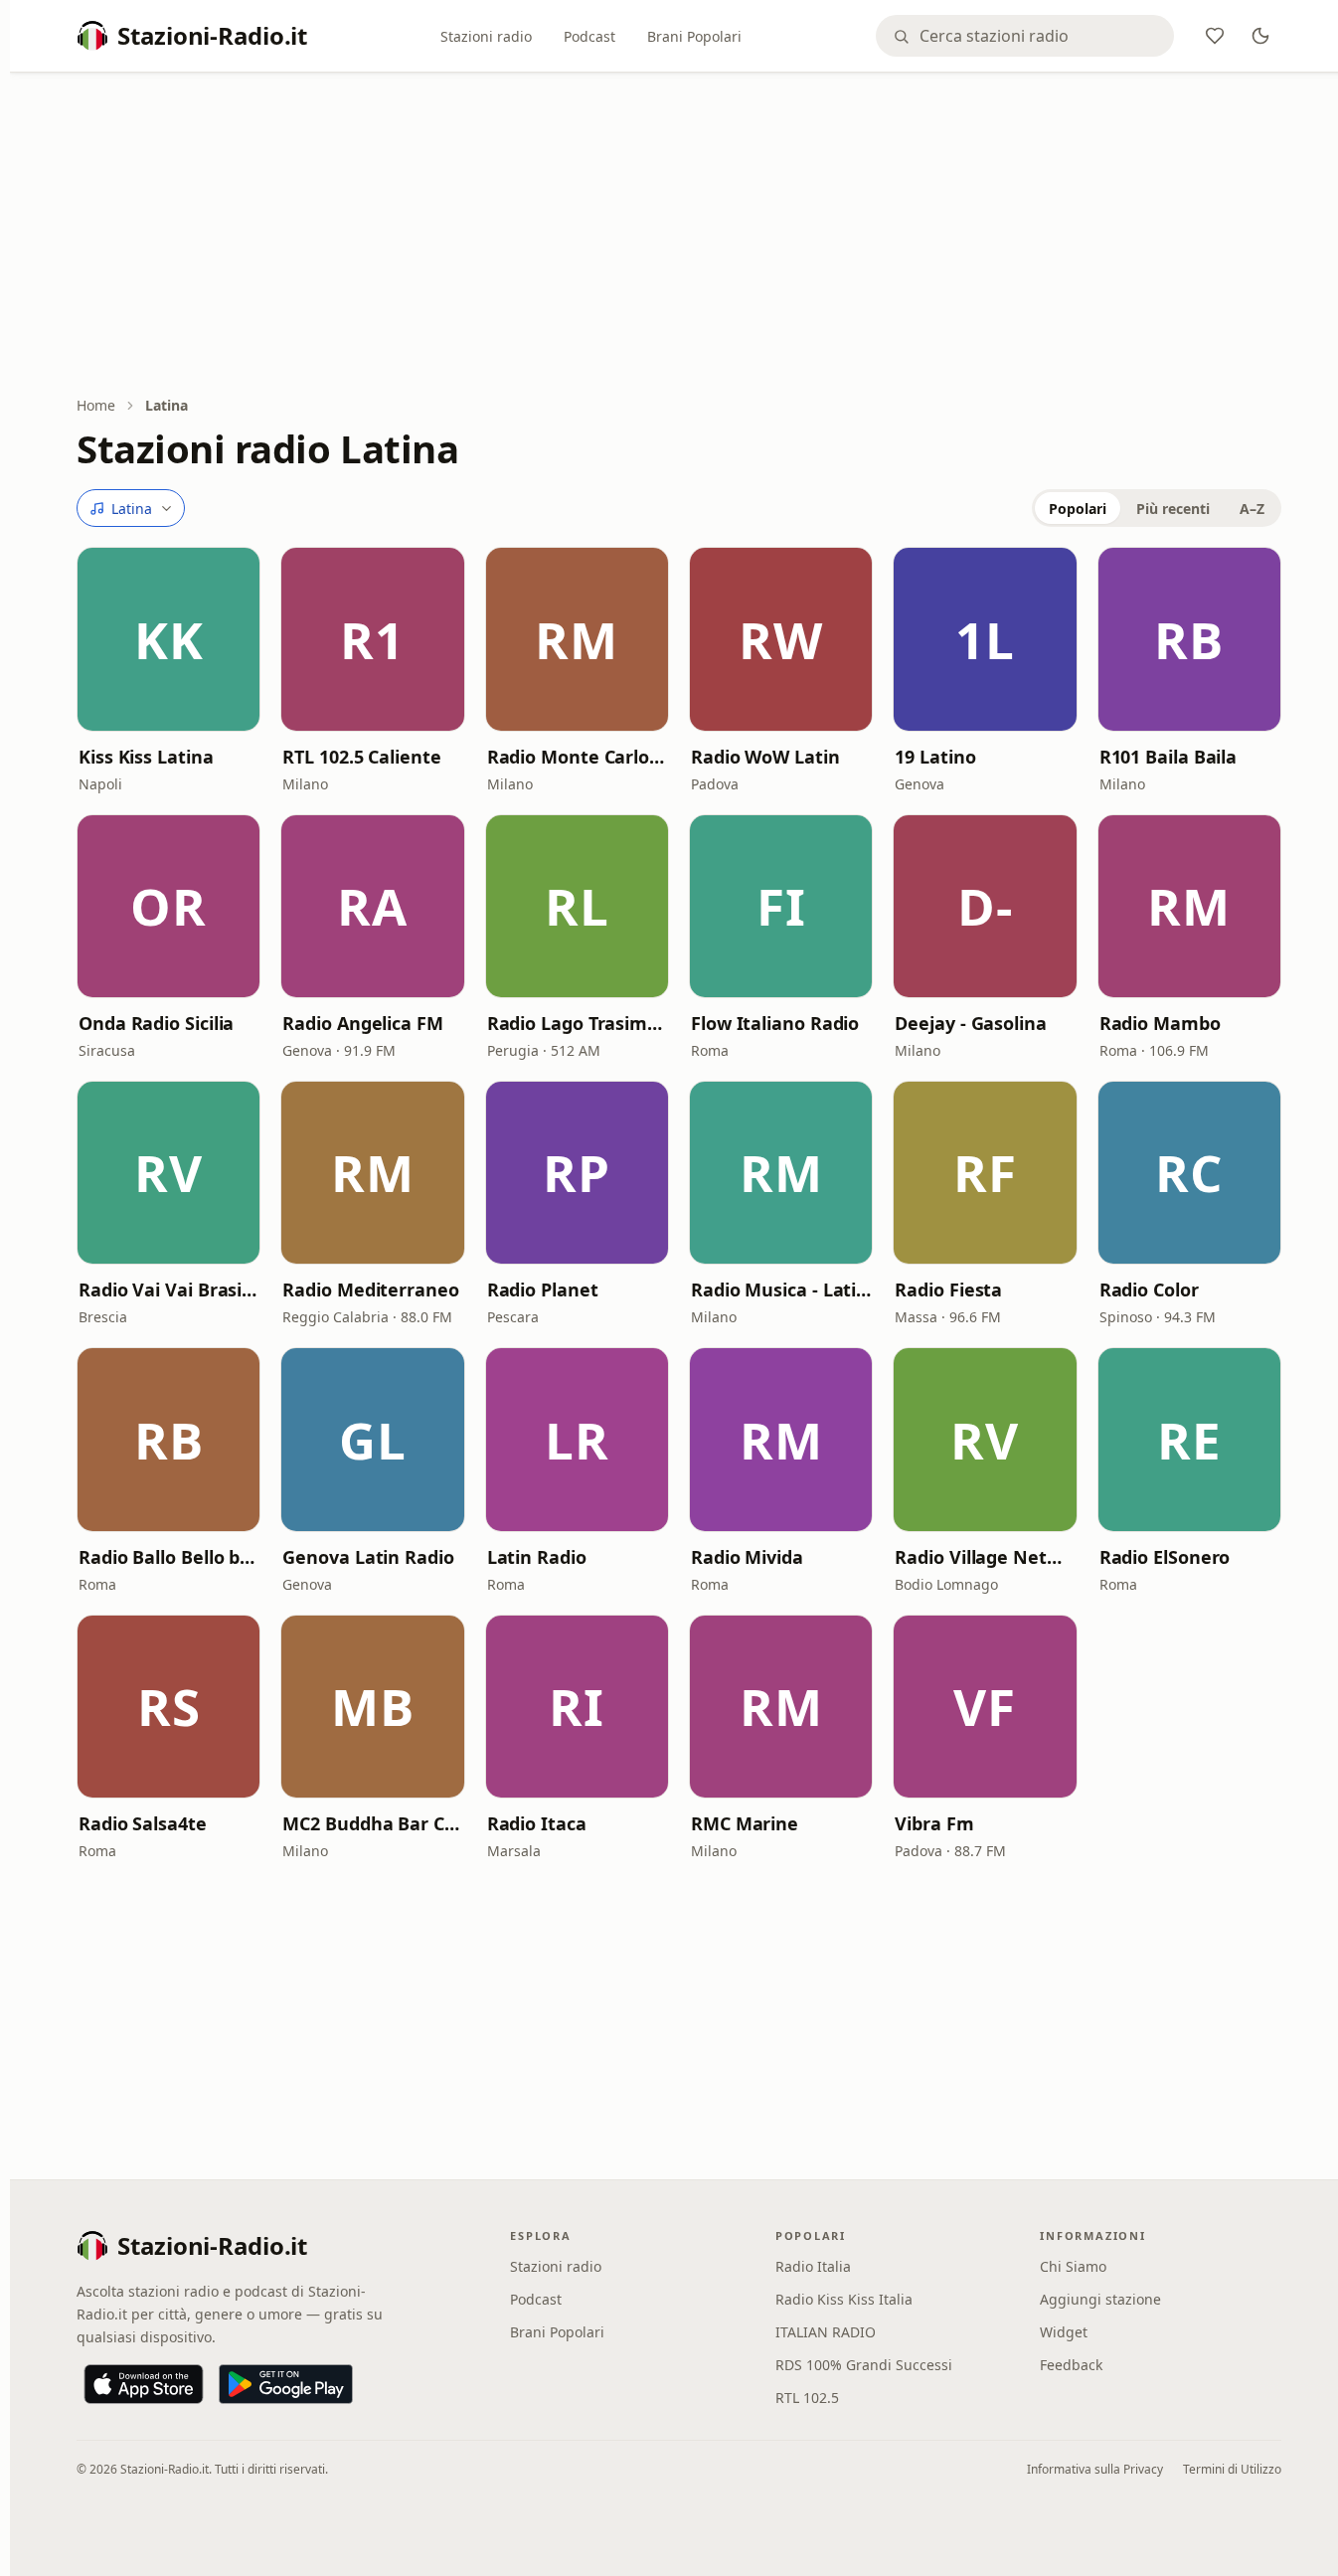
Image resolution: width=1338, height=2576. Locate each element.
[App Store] (144, 2384)
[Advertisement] (679, 236)
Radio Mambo (1160, 1023)
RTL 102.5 (807, 2398)
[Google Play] (286, 2384)
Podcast (589, 36)
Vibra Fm (934, 1823)
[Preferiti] (1215, 36)
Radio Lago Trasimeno (577, 1023)
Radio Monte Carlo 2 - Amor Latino (577, 757)
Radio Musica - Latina (781, 1289)
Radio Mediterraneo (370, 1289)
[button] (168, 639)
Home (96, 405)
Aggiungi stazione (1100, 2299)
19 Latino (935, 757)
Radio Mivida (747, 1557)
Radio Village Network (985, 1557)
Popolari (1078, 509)
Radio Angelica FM (362, 1023)
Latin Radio (537, 1557)
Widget (1064, 2332)
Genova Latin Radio (368, 1557)
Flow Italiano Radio (775, 1023)
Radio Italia (813, 2266)
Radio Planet (543, 1289)
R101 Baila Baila (1169, 757)
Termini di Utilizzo (1232, 2469)
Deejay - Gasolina (970, 1023)
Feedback (1071, 2365)
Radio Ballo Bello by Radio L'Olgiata (168, 1557)
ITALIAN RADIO (826, 2332)
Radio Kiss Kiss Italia (844, 2299)
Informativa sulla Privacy (1095, 2469)
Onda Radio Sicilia (156, 1023)
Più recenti (1173, 509)
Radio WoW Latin (765, 757)
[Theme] (1260, 36)
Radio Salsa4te (143, 1823)
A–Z (1252, 509)
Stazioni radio (486, 36)
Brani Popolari (694, 36)
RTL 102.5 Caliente (361, 757)
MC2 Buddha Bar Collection (372, 1823)
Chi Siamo (1073, 2266)
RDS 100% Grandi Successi (864, 2365)
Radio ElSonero (1165, 1557)
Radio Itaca (537, 1823)
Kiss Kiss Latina (146, 757)
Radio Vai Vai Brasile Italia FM (168, 1289)
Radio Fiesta (948, 1289)
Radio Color (1149, 1289)
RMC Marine (745, 1823)
